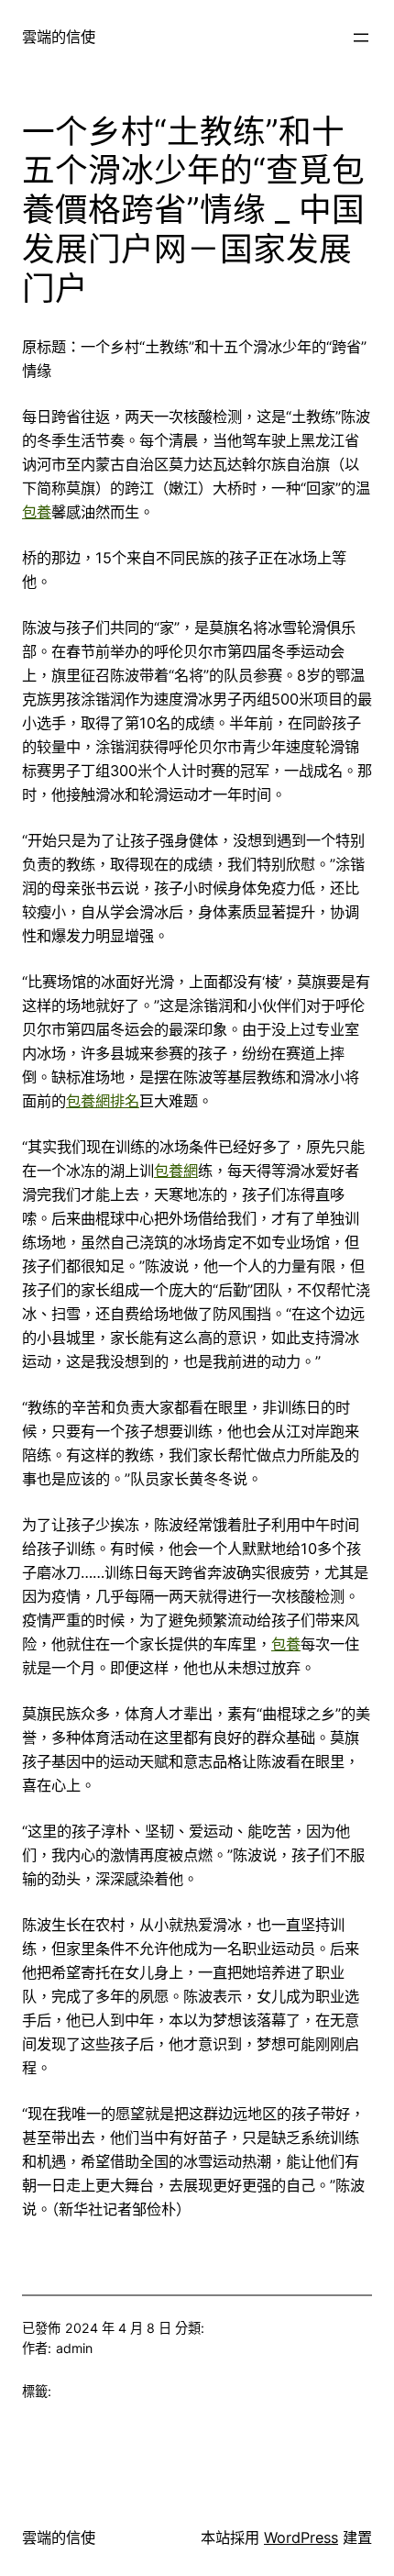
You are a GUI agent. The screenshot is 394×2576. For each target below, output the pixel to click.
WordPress (301, 2537)
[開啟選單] (361, 38)
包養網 (176, 1171)
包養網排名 (103, 1101)
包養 (37, 512)
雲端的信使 (59, 37)
